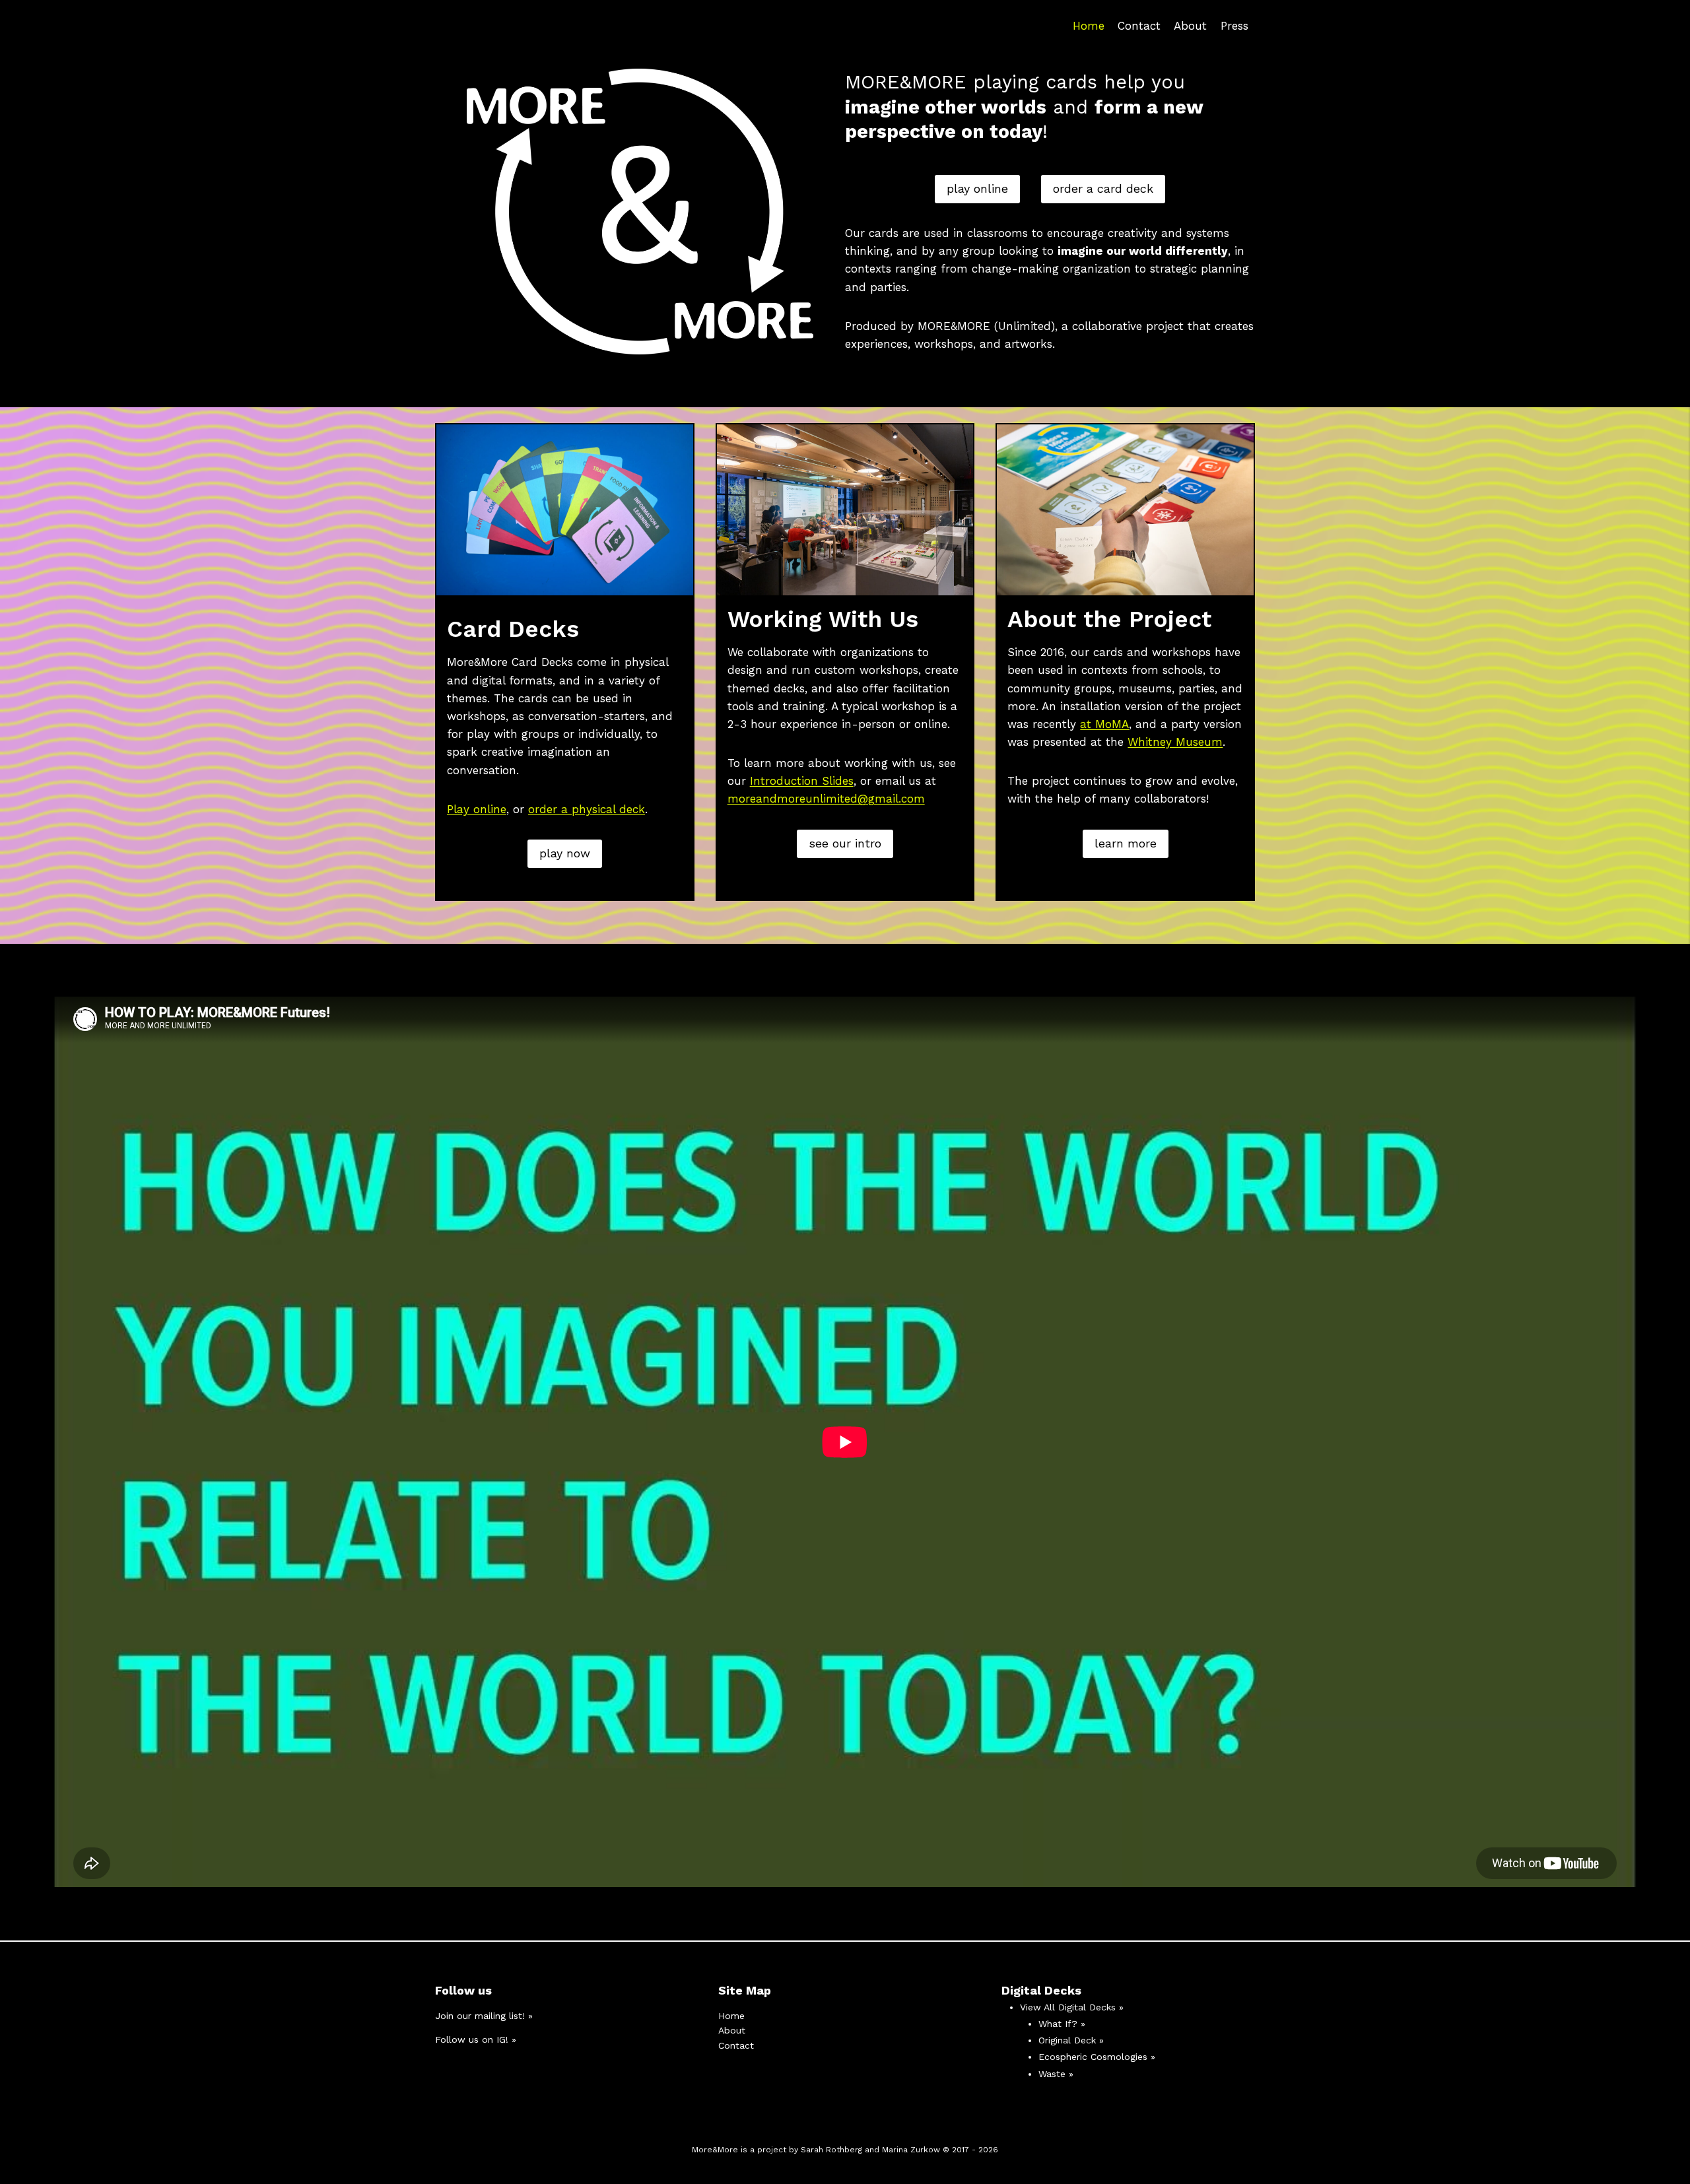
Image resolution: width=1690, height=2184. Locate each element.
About (1190, 26)
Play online (477, 809)
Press (1234, 26)
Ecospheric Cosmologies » (1097, 2057)
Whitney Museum (1175, 742)
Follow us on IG (470, 2039)
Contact (1139, 26)
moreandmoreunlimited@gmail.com (826, 799)
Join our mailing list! (480, 2016)
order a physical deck (587, 809)
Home (1089, 26)
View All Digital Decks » (1072, 2007)
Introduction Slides (802, 781)
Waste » (1056, 2074)
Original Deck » (1071, 2040)
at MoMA (1104, 724)
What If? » (1062, 2024)
